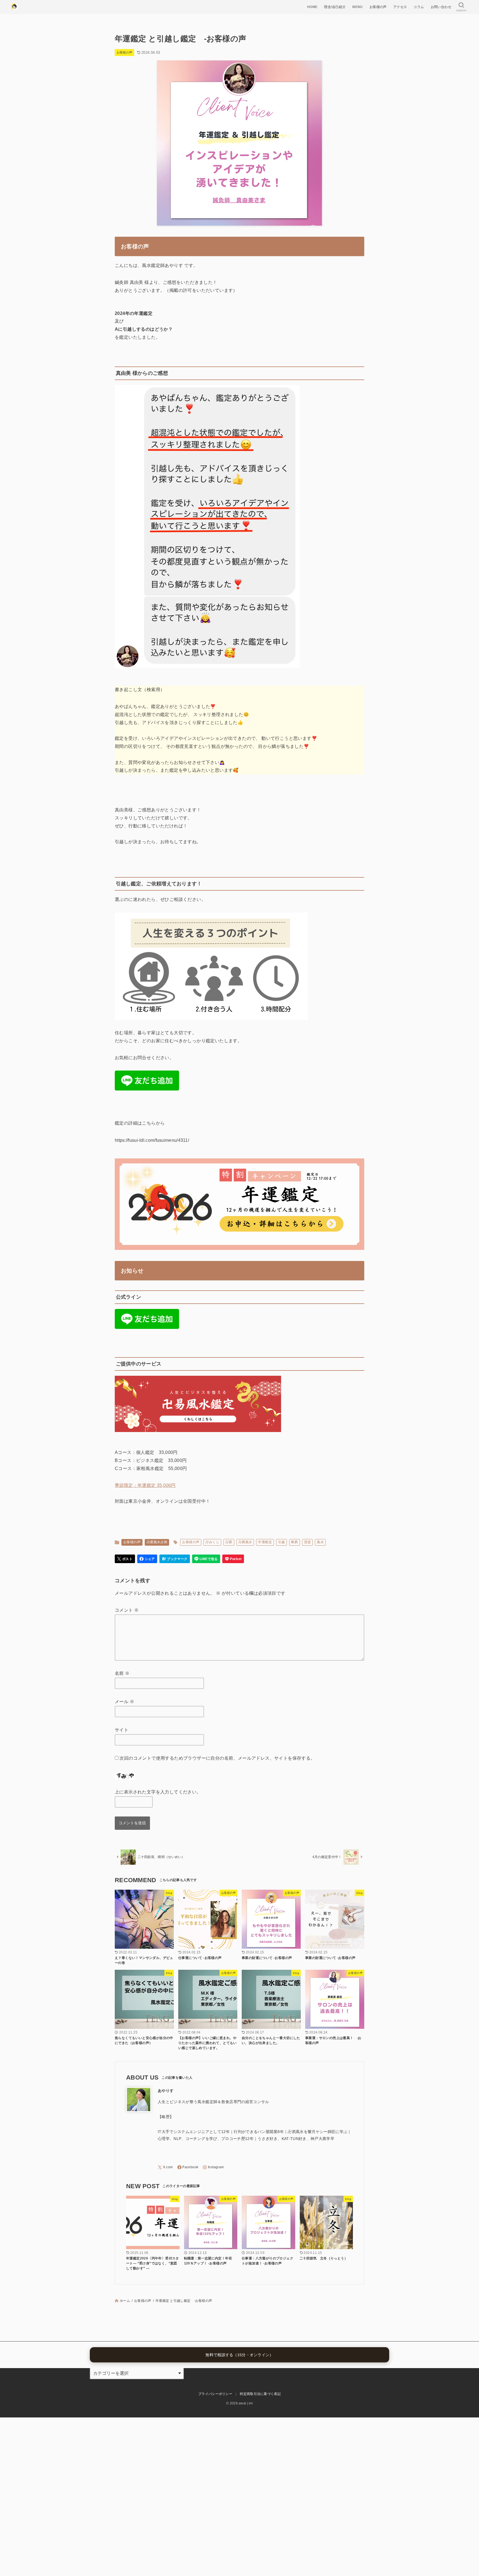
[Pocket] (233, 1559)
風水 (320, 1542)
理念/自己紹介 (335, 7)
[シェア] (147, 1559)
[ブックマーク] (175, 1559)
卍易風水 (245, 1542)
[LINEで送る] (206, 1559)
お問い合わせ (441, 7)
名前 (122, 1673)
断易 (295, 1542)
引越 (281, 1542)
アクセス (400, 7)
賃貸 (308, 1542)
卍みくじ (212, 1542)
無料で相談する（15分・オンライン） (239, 2355)
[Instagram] (213, 2167)
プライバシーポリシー (215, 2394)
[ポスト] (125, 1559)
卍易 (229, 1542)
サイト (122, 1730)
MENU (358, 7)
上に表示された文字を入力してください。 (158, 1792)
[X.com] (165, 2167)
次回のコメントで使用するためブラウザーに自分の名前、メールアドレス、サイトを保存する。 (217, 1758)
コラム (419, 7)
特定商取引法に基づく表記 (260, 2394)
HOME (312, 7)
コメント (127, 1610)
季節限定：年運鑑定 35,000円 (145, 1485)
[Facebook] (188, 2167)
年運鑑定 (265, 1542)
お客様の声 (378, 7)
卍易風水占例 (157, 1542)
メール (124, 1702)
